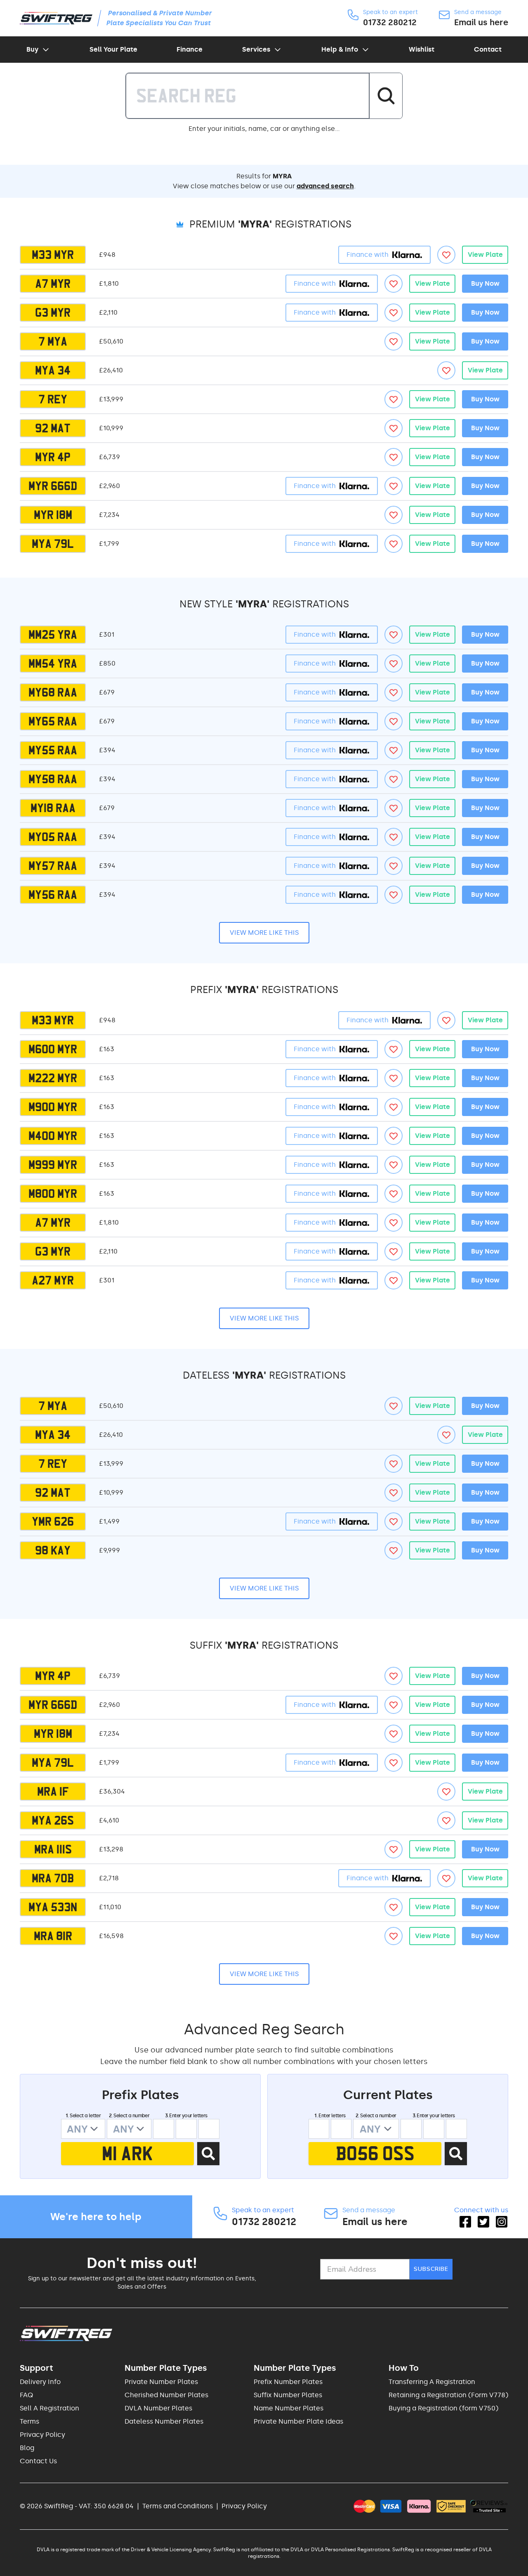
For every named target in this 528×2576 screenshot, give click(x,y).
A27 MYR (53, 1280)
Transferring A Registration (432, 2382)
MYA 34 (53, 370)
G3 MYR (53, 313)
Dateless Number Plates (164, 2421)
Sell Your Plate (113, 49)
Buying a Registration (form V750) (443, 2408)
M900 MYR (53, 1107)
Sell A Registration (49, 2408)
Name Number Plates (289, 2408)
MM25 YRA (53, 635)
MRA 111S (53, 1849)
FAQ (26, 2395)
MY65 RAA (53, 721)
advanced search (325, 186)
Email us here (481, 22)
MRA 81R (53, 1936)
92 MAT (53, 428)
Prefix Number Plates (288, 2382)
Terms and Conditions (178, 2506)
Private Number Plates (161, 2382)
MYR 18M (53, 515)
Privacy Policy (42, 2435)
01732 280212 (390, 22)
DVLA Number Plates (158, 2408)
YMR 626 (53, 1521)
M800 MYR (53, 1194)
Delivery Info (40, 2382)
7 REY (53, 399)
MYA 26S (53, 1820)
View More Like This (264, 933)
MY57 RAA (53, 866)
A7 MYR (53, 284)
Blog (27, 2448)
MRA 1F (53, 1792)
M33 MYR (53, 255)
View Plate (485, 255)
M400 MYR (53, 1136)
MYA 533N (53, 1907)
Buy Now (485, 283)
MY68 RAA (53, 692)
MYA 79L (53, 544)
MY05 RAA (53, 837)
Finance (190, 49)
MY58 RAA (53, 779)
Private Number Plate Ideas (298, 2421)
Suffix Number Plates (288, 2395)
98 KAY (53, 1550)
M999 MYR (53, 1165)
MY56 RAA (53, 895)
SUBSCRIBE (431, 2269)
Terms (29, 2421)
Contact (488, 49)
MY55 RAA (53, 750)
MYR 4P (53, 457)
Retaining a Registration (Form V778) (448, 2395)
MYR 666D (53, 486)
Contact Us (38, 2461)
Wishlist (422, 49)
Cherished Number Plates (166, 2395)
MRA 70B (53, 1878)
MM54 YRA (53, 664)
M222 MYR (53, 1078)
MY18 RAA (53, 808)
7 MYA (53, 341)
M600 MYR (53, 1049)
